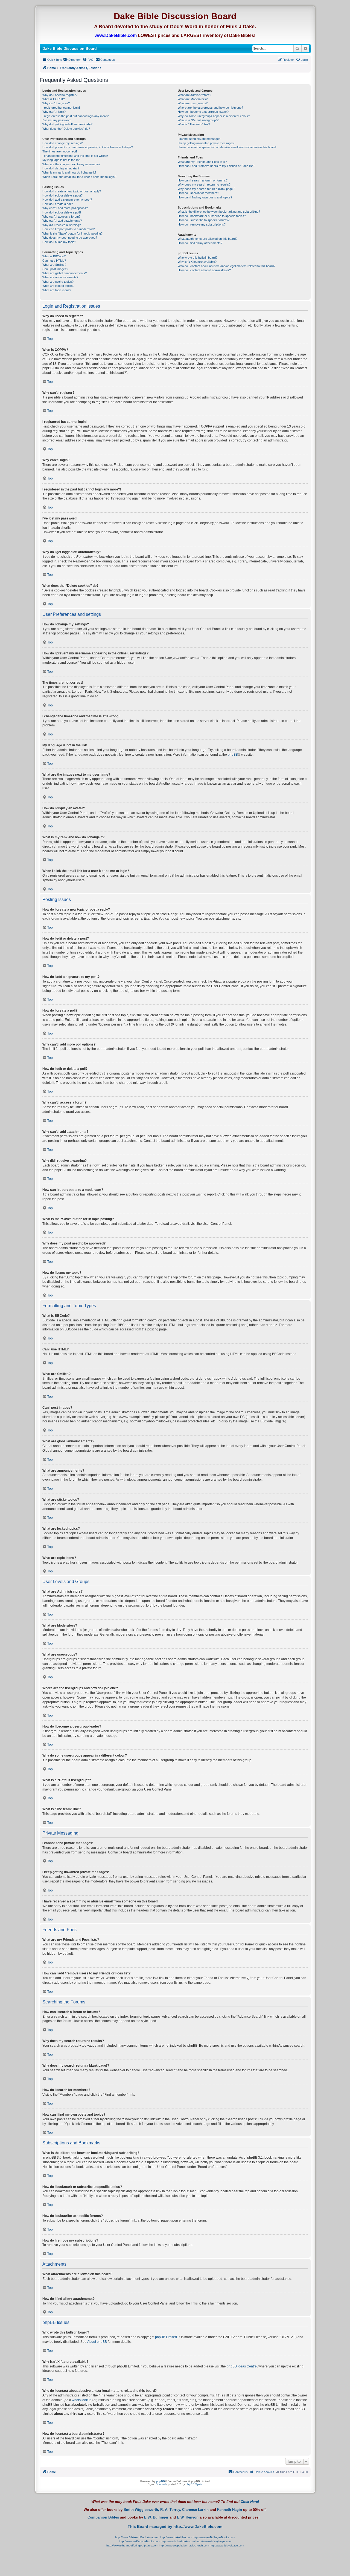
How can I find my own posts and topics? (205, 197)
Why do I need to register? (60, 95)
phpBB (233, 755)
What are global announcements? (65, 273)
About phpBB (97, 2342)
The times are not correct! (60, 151)
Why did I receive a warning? (62, 225)
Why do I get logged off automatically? (67, 124)
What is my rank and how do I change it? (69, 172)
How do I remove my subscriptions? (202, 224)
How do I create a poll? (58, 204)
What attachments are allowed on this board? (208, 239)
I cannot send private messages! (199, 139)
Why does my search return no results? (204, 184)
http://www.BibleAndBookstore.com (137, 2537)
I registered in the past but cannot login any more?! (76, 116)
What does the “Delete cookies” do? (66, 129)
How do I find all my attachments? (200, 243)
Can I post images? (55, 269)
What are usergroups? (193, 103)
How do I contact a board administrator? (204, 270)
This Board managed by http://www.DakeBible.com (175, 2526)
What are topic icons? (57, 290)
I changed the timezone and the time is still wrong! (75, 156)
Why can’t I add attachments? (62, 221)
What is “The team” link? (194, 124)
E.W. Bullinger (156, 2517)
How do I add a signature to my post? (67, 200)
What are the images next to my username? (71, 164)
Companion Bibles (103, 2517)
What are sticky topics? (58, 282)
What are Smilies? (54, 265)
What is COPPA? (54, 99)
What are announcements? (60, 277)
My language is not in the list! (61, 160)
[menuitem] (72, 60)
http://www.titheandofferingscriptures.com (132, 2545)
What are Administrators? (194, 95)
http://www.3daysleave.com (227, 2545)
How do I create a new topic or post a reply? (72, 191)
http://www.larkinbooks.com (178, 2541)
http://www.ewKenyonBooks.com (139, 2541)
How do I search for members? (198, 193)
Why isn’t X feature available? (197, 262)
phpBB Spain (194, 2484)
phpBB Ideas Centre (242, 2366)
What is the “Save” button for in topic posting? (72, 233)
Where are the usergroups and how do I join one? (210, 108)
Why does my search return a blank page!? (206, 189)
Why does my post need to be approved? (70, 238)
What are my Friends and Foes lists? (202, 162)
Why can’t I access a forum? (61, 216)
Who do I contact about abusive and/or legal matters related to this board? (227, 266)
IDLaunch (161, 2484)
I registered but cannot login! (61, 108)
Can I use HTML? (54, 261)
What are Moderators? (193, 99)
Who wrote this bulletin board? (198, 258)
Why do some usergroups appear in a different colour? (214, 116)
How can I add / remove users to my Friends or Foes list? (216, 166)
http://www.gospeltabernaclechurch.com (184, 2545)
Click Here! (250, 2502)
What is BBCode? (54, 256)
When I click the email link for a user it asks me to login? (79, 177)
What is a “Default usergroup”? (198, 120)
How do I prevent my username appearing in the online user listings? (88, 147)
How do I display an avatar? (61, 168)
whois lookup (82, 2400)
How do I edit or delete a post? (62, 195)
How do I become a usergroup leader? (203, 112)
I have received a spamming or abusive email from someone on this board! (227, 147)
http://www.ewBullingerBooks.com (214, 2537)
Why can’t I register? (56, 103)
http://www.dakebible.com (176, 2537)
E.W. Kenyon (188, 2517)
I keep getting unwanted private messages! (206, 143)
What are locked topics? (58, 286)
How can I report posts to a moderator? (68, 229)
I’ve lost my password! (57, 120)
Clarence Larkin (195, 2510)
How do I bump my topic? (59, 242)
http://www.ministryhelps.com (213, 2541)
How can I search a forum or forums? (203, 180)
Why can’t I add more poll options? (65, 208)
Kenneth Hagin (230, 2510)
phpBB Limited (166, 2337)
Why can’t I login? (54, 112)
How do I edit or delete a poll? (62, 212)
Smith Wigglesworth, (141, 2510)
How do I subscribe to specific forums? (204, 220)
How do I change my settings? (62, 143)
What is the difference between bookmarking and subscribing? (219, 212)
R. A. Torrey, (171, 2510)
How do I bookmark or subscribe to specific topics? (212, 216)
